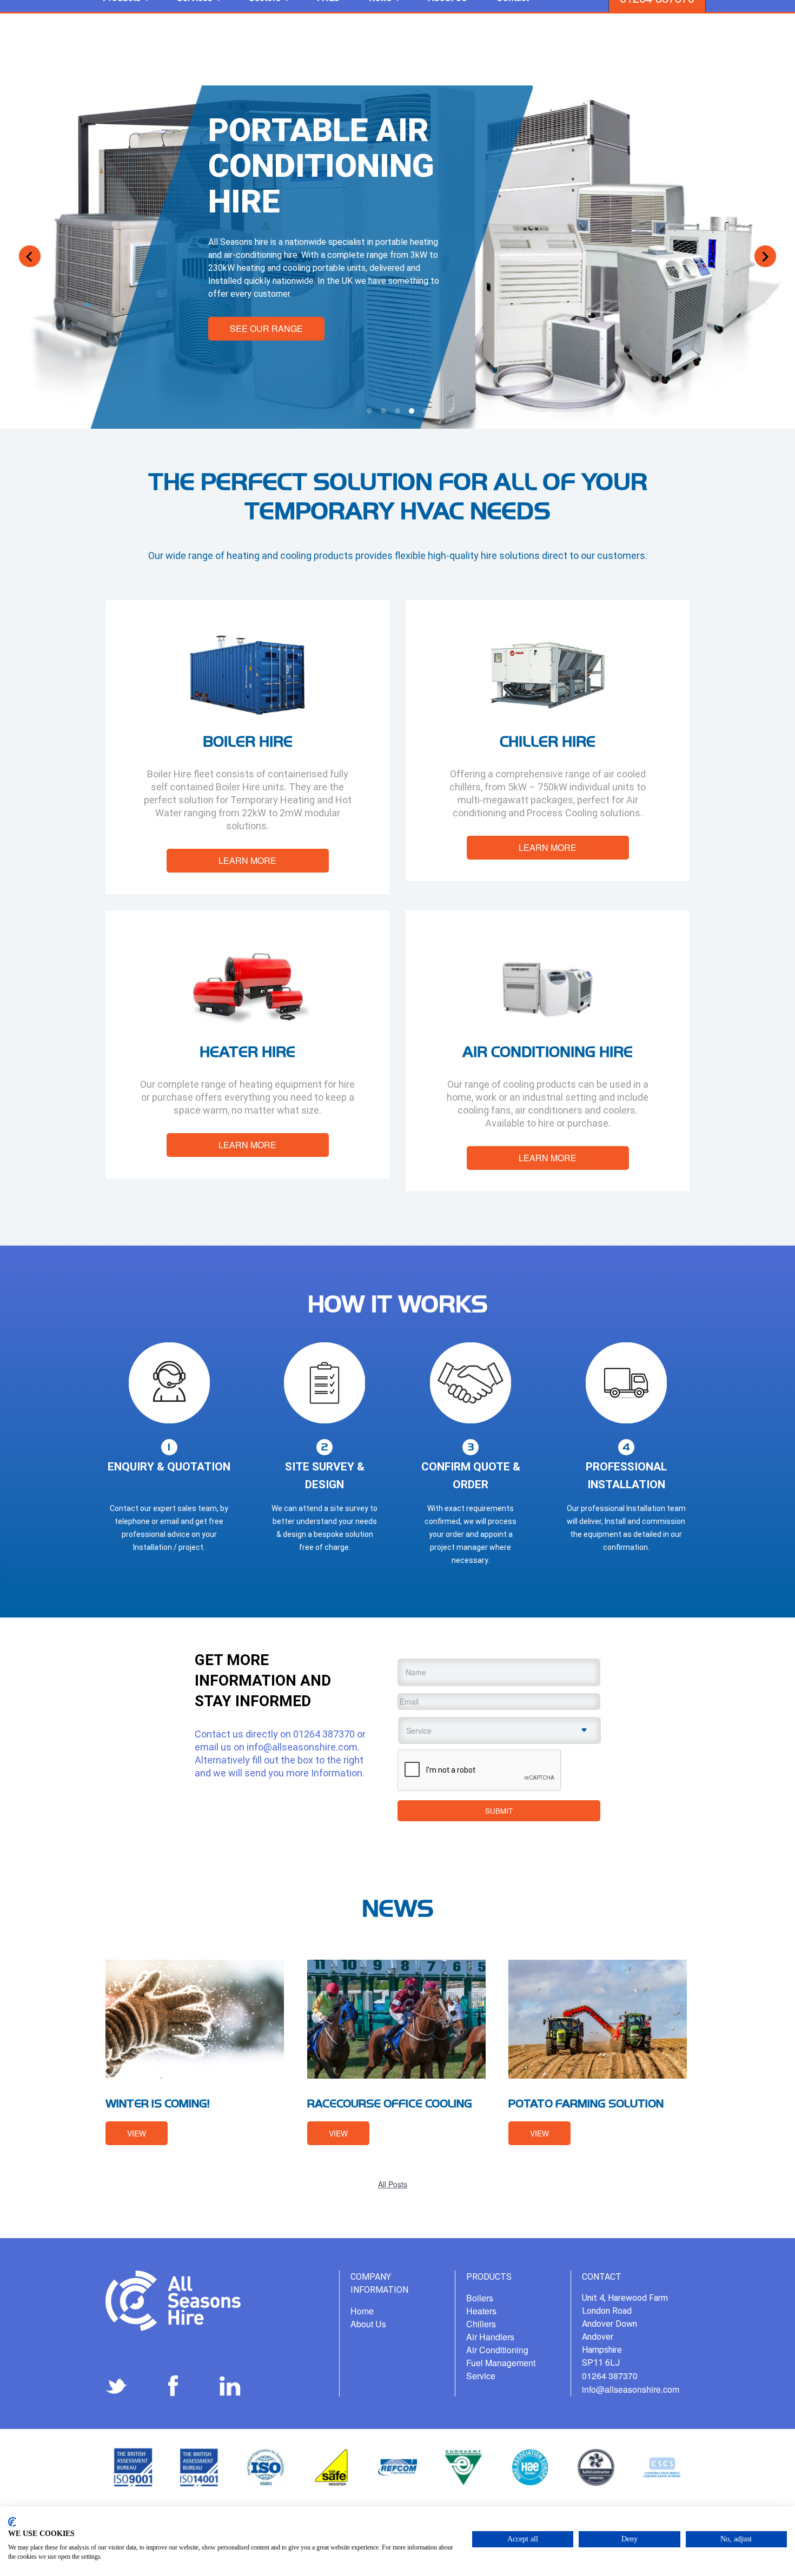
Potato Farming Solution (586, 2103)
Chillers (481, 2324)
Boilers (480, 2298)
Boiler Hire (248, 741)
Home (362, 2311)
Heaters (481, 2311)
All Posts (393, 2184)
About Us (368, 2324)
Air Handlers (490, 2337)
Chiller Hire (548, 741)
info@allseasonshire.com (302, 1747)
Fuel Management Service (501, 2369)
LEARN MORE (247, 860)
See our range (266, 328)
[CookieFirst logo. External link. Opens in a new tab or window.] (12, 2522)
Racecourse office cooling (390, 2103)
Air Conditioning (497, 2350)
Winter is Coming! (158, 2103)
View (137, 2133)
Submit (499, 1811)
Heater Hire (247, 1051)
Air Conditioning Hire (548, 1051)
